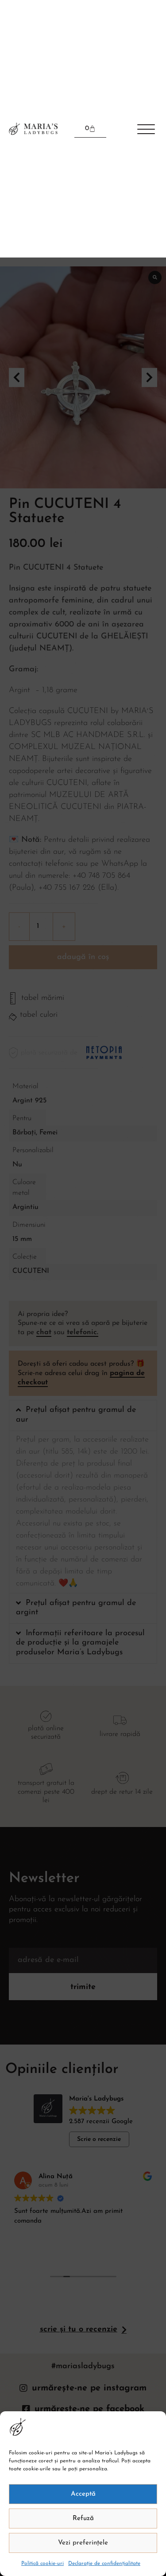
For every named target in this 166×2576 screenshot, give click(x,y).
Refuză (83, 2519)
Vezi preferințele (83, 2543)
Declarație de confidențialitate (104, 2564)
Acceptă (83, 2494)
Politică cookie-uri (42, 2564)
